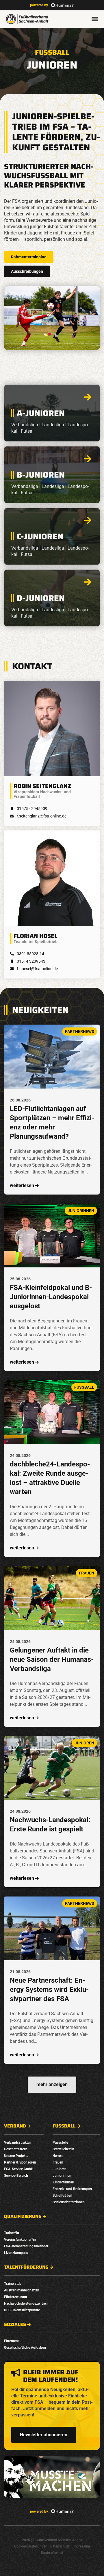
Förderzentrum (15, 2297)
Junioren (60, 2169)
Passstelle (60, 2142)
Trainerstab (13, 2284)
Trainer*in (12, 2233)
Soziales (15, 2325)
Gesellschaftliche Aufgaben (25, 2348)
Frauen (58, 2162)
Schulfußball (62, 2195)
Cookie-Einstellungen (31, 2546)
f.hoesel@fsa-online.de (37, 969)
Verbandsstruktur (17, 2142)
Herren (58, 2156)
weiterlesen (22, 1185)
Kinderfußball (63, 2182)
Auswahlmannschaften (22, 2290)
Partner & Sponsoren (20, 2162)
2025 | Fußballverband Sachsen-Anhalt (52, 2540)
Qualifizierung (23, 2217)
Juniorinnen (62, 2176)
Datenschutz (60, 2546)
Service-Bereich (16, 2176)
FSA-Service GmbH (19, 2169)
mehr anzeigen (52, 2084)
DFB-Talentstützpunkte (22, 2310)
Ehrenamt (11, 2341)
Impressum (81, 2546)
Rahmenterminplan (29, 257)
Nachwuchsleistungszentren (26, 2304)
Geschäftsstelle (16, 2149)
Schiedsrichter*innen (69, 2202)
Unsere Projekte (16, 2156)
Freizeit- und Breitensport (72, 2189)
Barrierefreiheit (52, 2553)
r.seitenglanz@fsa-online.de (42, 816)
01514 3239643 (31, 961)
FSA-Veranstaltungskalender (26, 2246)
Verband (15, 2126)
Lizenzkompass (16, 2253)
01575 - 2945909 (32, 809)
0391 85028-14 (30, 954)
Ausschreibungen (27, 271)
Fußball (52, 52)
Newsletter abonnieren (44, 2435)
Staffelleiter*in (63, 2149)
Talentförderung (26, 2267)
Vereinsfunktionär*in (20, 2240)
